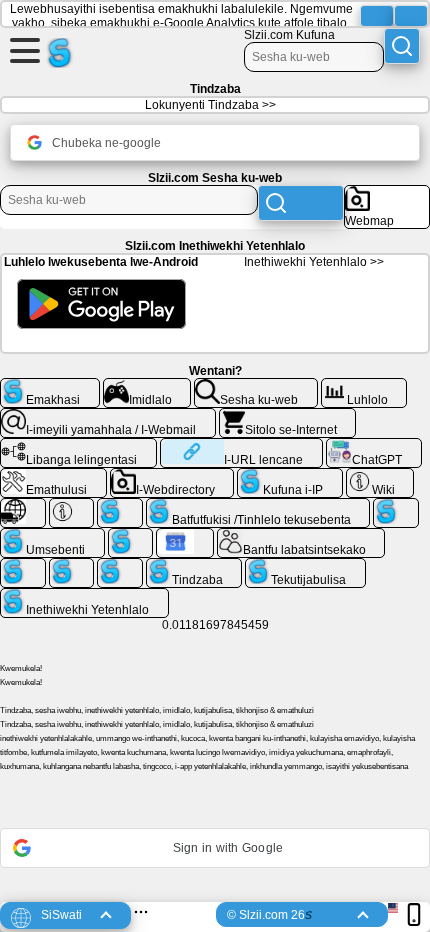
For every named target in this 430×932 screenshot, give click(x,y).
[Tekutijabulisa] (305, 566)
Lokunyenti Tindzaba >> (210, 105)
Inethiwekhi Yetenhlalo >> (314, 262)
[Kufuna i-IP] (290, 476)
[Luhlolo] (364, 386)
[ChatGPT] (374, 446)
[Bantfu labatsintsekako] (301, 536)
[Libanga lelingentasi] (78, 446)
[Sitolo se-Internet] (288, 416)
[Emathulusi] (53, 476)
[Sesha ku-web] (256, 386)
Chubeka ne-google (106, 143)
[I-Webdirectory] (172, 476)
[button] (215, 848)
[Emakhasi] (50, 386)
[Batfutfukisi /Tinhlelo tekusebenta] (258, 506)
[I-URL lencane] (241, 446)
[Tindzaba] (194, 566)
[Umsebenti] (52, 536)
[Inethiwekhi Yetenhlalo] (84, 596)
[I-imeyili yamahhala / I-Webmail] (108, 416)
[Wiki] (380, 476)
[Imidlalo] (147, 386)
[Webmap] (387, 193)
